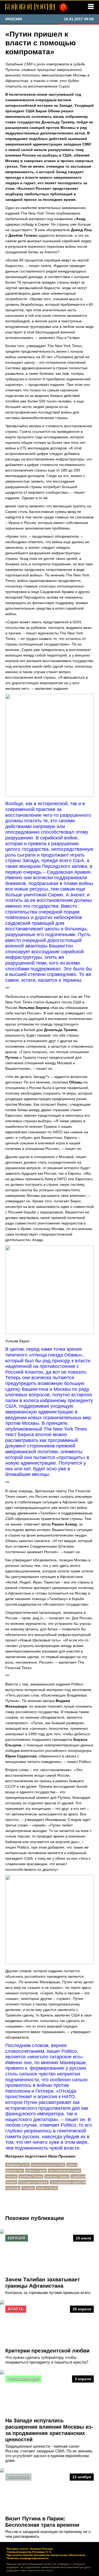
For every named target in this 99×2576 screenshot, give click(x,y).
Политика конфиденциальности (28, 2558)
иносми (11, 2176)
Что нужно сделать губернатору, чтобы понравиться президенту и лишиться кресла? (47, 2360)
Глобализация (23, 2379)
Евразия (17, 2238)
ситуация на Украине (33, 2182)
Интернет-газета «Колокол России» (30, 2549)
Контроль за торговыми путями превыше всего (48, 2293)
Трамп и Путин (47, 2188)
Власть (16, 2309)
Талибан (28, 2188)
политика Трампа (57, 2176)
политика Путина (31, 2176)
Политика (18, 2477)
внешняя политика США (48, 2165)
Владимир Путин (18, 2165)
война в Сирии (36, 2171)
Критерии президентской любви (47, 2351)
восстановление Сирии (64, 2171)
